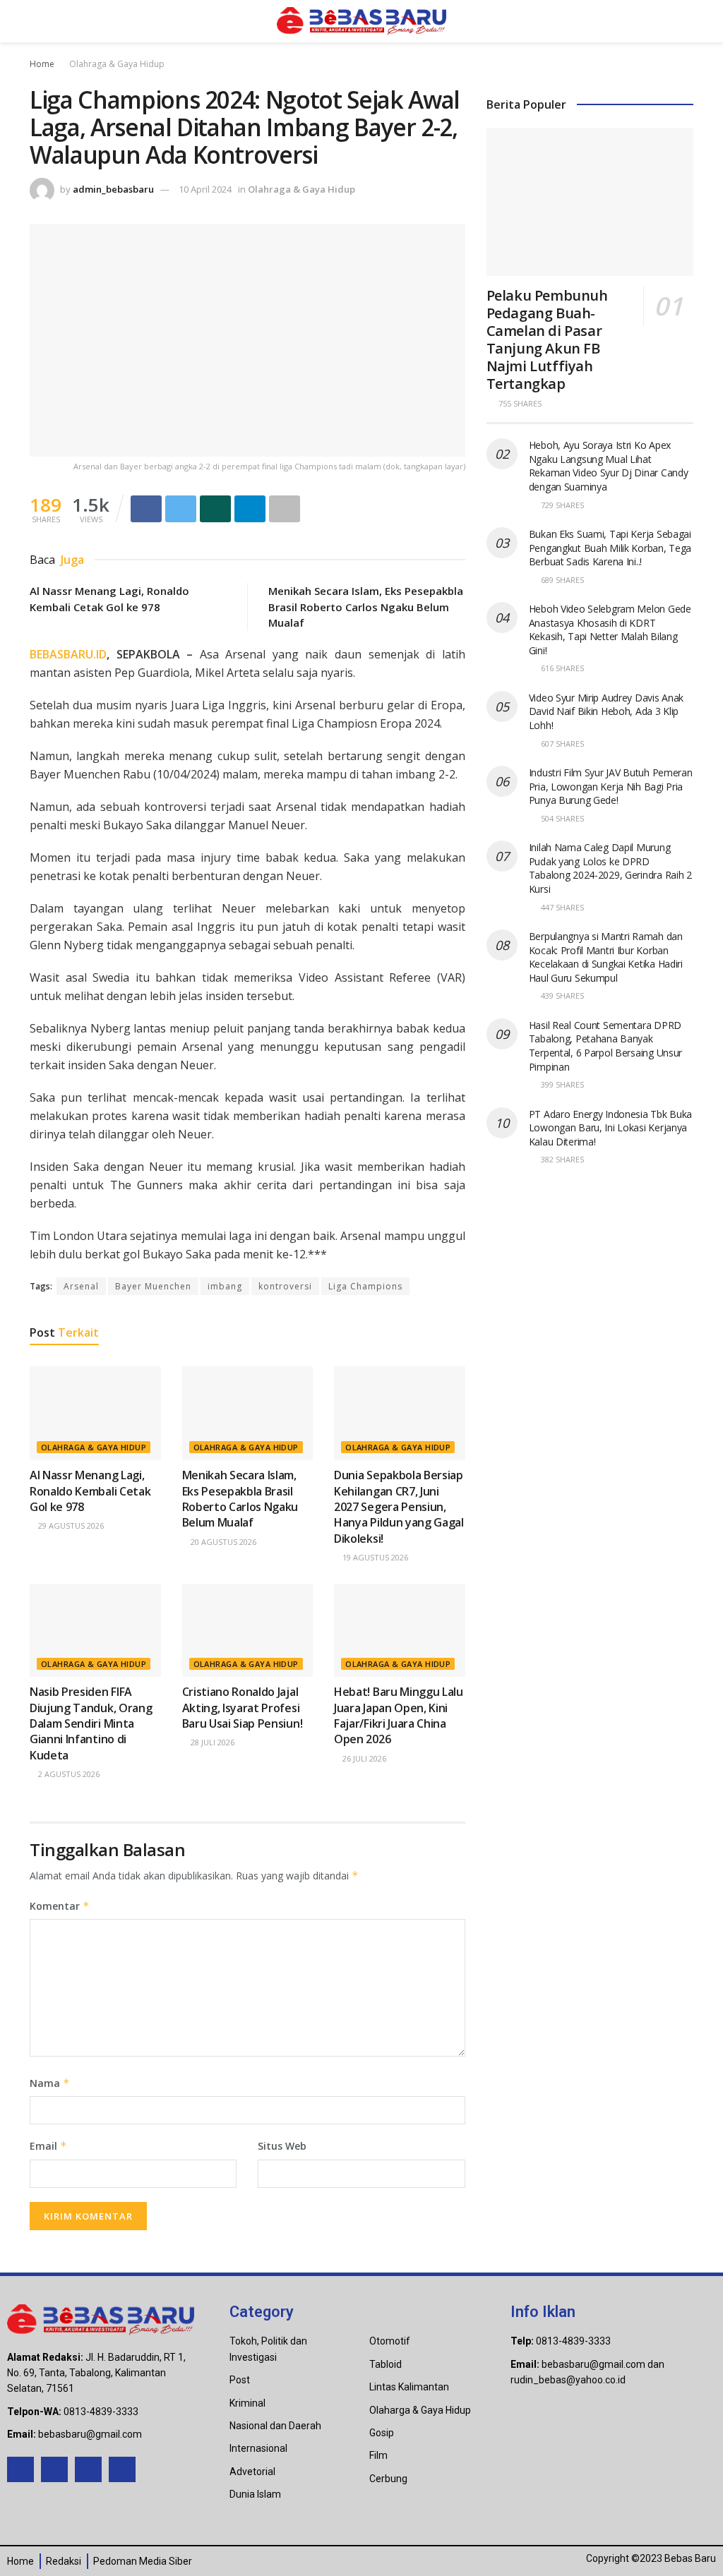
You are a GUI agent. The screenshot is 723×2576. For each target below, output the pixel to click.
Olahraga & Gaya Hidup (117, 64)
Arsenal (81, 1286)
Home (42, 64)
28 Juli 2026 (211, 1742)
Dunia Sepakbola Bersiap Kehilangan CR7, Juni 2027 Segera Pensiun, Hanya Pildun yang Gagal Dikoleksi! (399, 1507)
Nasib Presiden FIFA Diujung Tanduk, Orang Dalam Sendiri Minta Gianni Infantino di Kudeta (91, 1723)
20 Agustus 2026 (222, 1542)
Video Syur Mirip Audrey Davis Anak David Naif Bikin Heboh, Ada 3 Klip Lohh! (606, 711)
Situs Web (282, 2146)
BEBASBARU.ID (68, 654)
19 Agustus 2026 (374, 1557)
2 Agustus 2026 (68, 1774)
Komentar (60, 1906)
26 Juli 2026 (363, 1758)
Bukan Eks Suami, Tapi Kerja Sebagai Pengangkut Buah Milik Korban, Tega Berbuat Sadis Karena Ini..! (610, 548)
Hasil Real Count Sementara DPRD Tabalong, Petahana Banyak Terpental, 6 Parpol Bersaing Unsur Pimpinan (605, 1046)
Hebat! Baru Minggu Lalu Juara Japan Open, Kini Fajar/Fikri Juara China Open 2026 (399, 1715)
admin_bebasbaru (113, 189)
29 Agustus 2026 (70, 1525)
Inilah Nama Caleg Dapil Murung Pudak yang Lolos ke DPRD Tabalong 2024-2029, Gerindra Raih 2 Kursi (610, 868)
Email (48, 2146)
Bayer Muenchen (153, 1286)
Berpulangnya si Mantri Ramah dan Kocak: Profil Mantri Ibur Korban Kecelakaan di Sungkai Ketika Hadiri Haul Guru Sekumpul (606, 957)
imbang (225, 1286)
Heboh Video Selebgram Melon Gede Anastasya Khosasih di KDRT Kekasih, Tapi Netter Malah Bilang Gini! (610, 630)
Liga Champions (365, 1286)
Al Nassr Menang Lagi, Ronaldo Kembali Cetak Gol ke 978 (90, 1491)
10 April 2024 (205, 189)
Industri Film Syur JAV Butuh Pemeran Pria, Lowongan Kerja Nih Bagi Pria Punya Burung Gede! (611, 786)
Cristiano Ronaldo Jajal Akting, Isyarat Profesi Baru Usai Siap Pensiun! (243, 1708)
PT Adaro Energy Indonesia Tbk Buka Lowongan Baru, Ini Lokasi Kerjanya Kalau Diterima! (610, 1128)
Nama (50, 2083)
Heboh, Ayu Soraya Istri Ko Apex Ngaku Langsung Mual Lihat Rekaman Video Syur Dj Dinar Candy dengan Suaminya (609, 466)
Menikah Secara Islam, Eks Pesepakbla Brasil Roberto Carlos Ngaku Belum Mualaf (366, 607)
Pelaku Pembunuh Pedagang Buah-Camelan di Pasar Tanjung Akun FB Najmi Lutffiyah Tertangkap (547, 339)
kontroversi (285, 1286)
